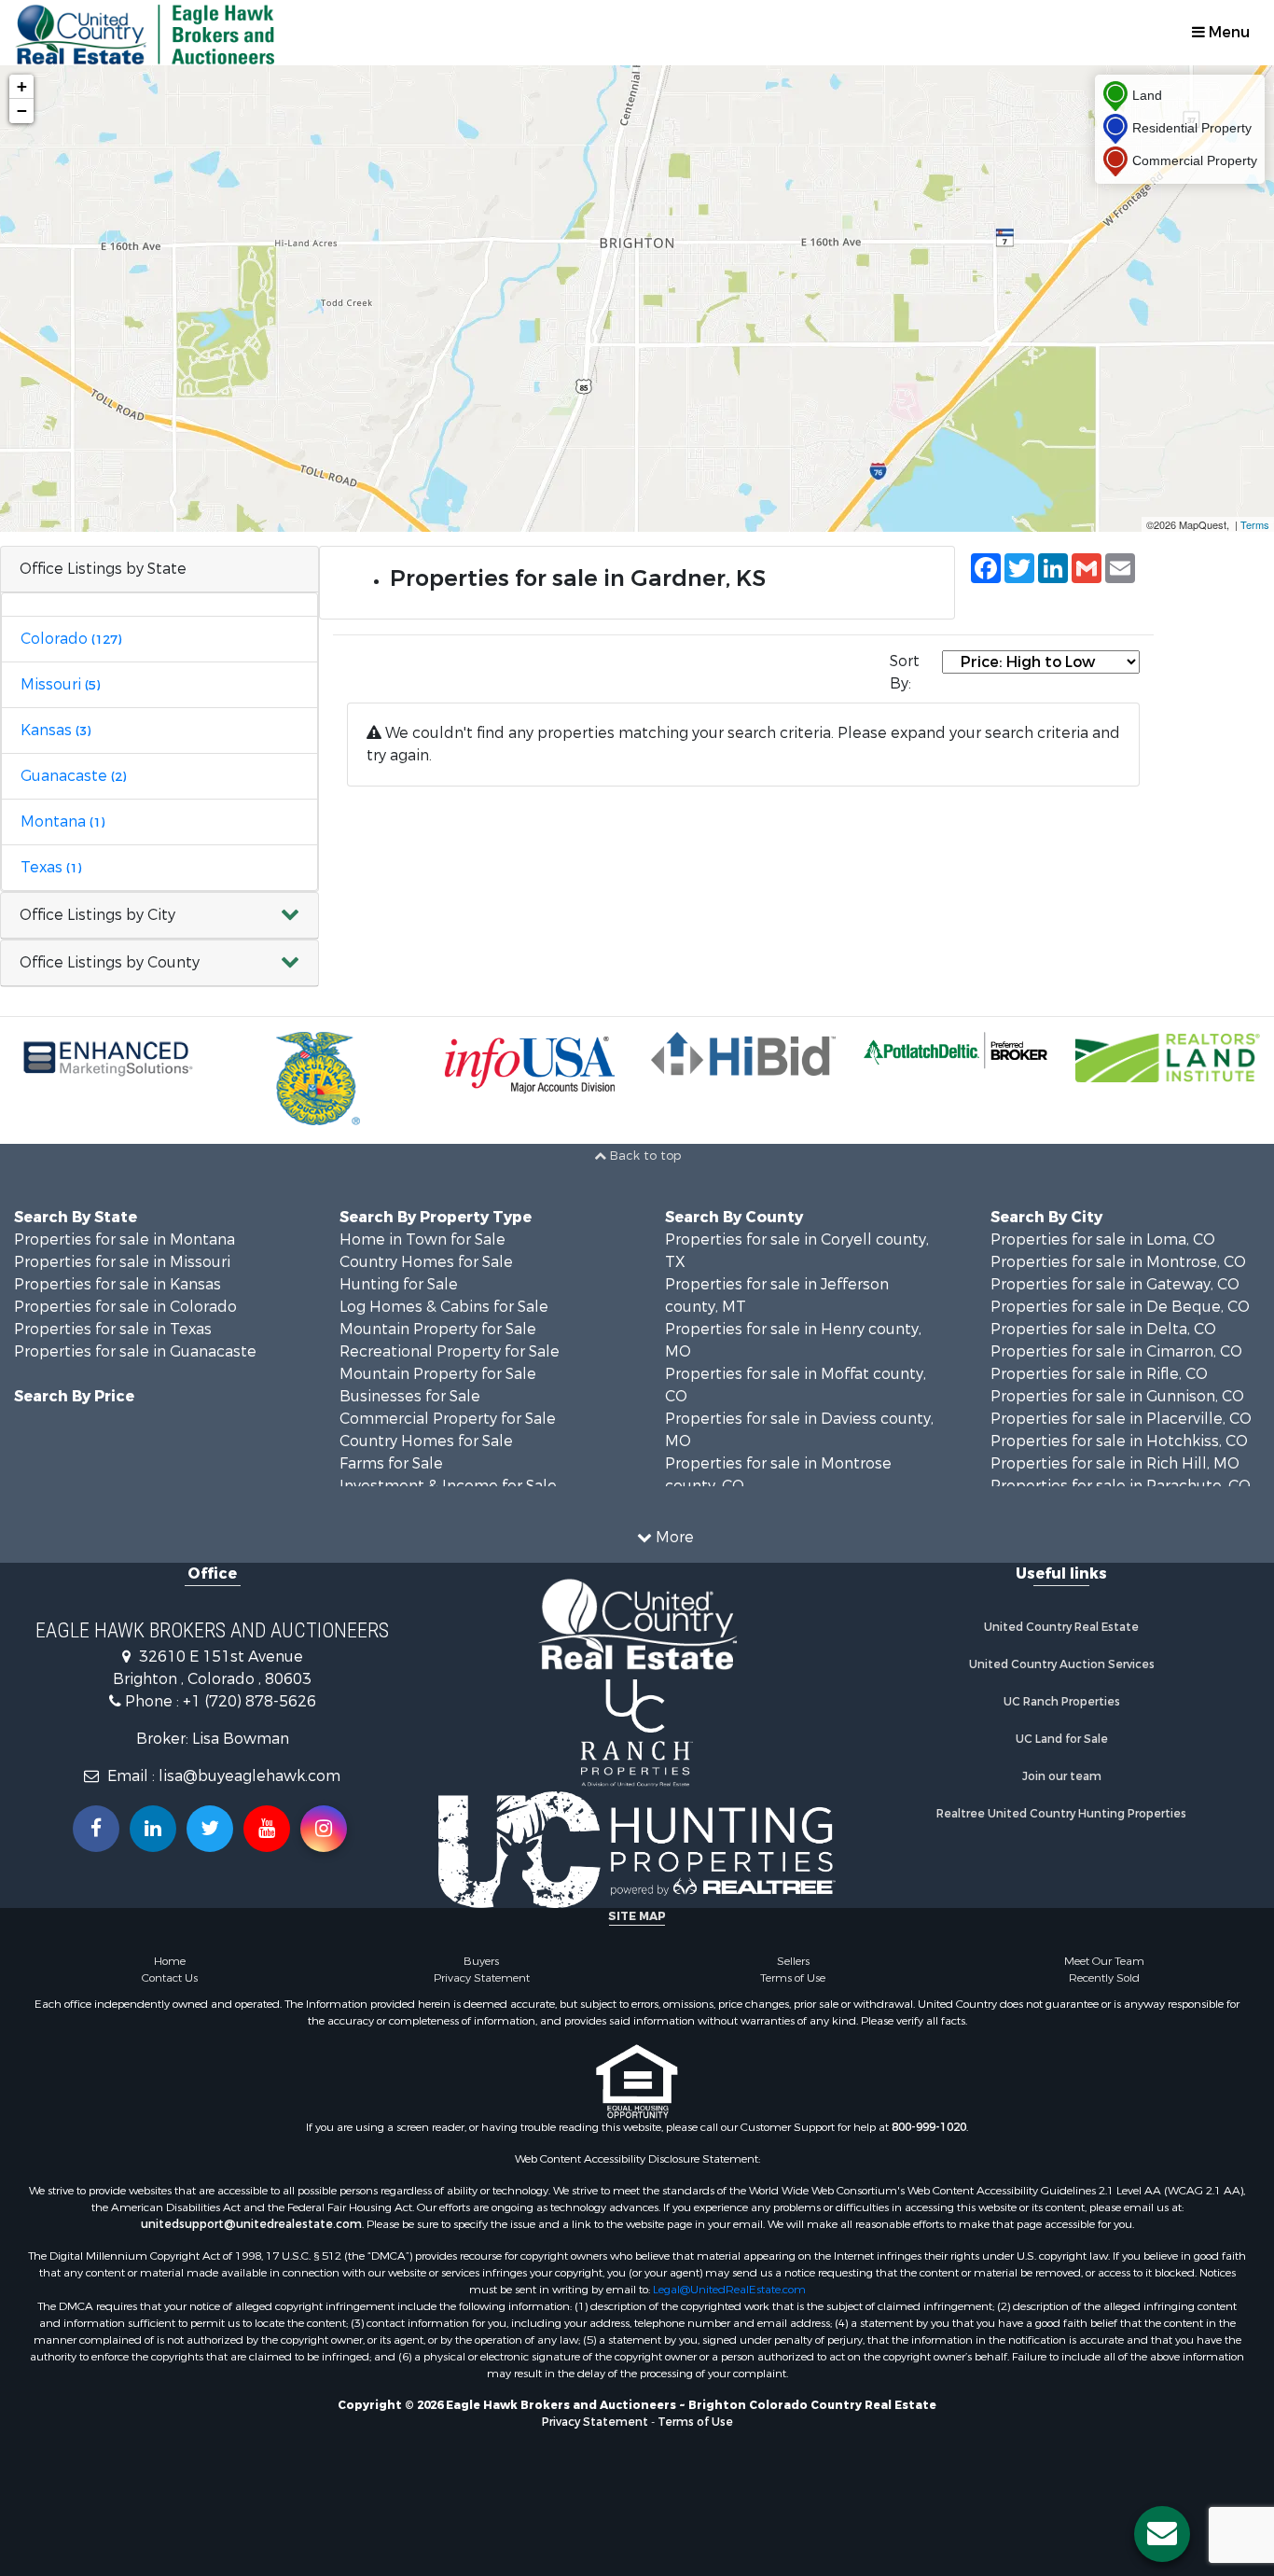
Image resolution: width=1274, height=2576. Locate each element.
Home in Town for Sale (422, 1239)
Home (170, 1961)
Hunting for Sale (399, 1284)
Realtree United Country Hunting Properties (1061, 1814)
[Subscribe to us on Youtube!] (267, 1829)
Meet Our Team (1104, 1961)
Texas (51, 867)
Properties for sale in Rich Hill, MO (1115, 1463)
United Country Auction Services (1062, 1664)
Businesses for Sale (410, 1396)
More (673, 1537)
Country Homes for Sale (426, 1262)
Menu (1227, 32)
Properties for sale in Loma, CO (1103, 1239)
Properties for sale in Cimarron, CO (1116, 1351)
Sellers (793, 1961)
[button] (159, 916)
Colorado (71, 639)
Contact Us (170, 1978)
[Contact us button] (1162, 2534)
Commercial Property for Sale (448, 1419)
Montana (62, 822)
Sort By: (905, 672)
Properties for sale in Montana (125, 1239)
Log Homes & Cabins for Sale (444, 1307)
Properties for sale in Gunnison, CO (1117, 1396)
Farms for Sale (391, 1463)
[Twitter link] (210, 1829)
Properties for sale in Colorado (125, 1307)
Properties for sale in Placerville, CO (1121, 1419)
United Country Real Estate (1061, 1627)
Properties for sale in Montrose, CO (1118, 1262)
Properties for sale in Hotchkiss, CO (1119, 1441)
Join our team (1062, 1776)
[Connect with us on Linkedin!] (153, 1829)
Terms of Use (793, 1978)
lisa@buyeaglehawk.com (249, 1776)
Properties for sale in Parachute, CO (1121, 1486)
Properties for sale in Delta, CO (1103, 1329)
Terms (1255, 524)
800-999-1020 (929, 2127)
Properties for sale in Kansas (118, 1284)
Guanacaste (73, 776)
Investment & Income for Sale (448, 1486)
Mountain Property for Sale (438, 1329)
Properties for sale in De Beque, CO (1120, 1307)
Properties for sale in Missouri (122, 1262)
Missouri (60, 684)
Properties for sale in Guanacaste (135, 1351)
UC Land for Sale (1062, 1739)
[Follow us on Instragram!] (324, 1829)
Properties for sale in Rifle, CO (1099, 1374)
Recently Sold (1104, 1978)
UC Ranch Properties (1062, 1702)
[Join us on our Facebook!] (96, 1829)
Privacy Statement (482, 1978)
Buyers (481, 1961)
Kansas (55, 730)
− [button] (22, 111)
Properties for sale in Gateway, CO (1115, 1284)
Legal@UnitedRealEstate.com (729, 2290)
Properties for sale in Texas (113, 1329)
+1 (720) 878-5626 (249, 1701)
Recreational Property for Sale (450, 1351)
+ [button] (22, 86)
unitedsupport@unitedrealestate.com (251, 2224)
